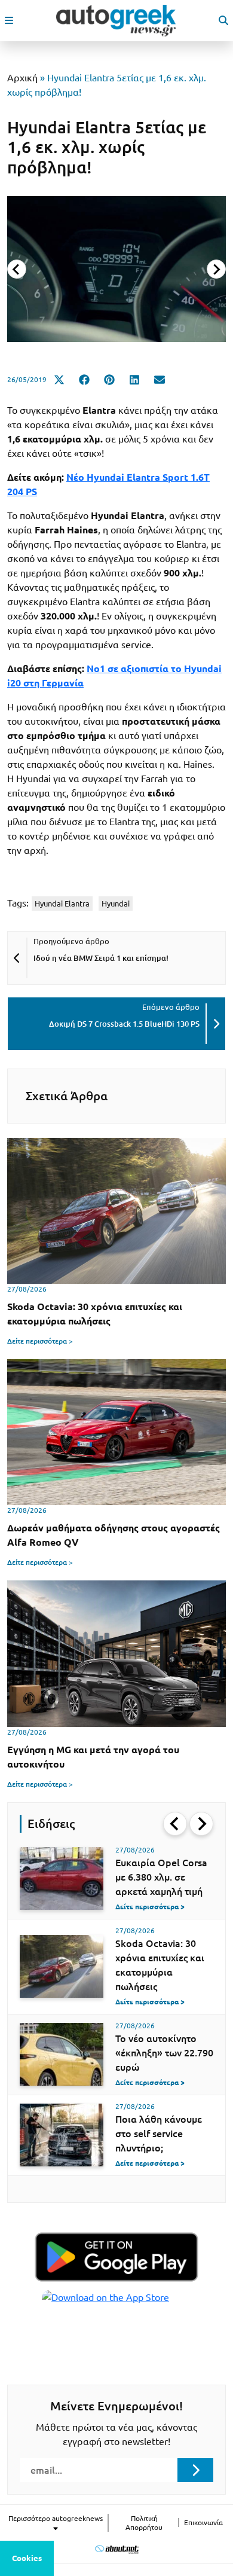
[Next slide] (216, 269)
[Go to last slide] (175, 1824)
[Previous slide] (17, 269)
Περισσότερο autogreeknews (56, 2518)
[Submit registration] (195, 2470)
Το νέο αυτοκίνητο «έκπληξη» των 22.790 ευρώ (164, 2053)
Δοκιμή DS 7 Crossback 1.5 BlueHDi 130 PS (124, 1024)
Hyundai (116, 904)
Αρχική (22, 78)
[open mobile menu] (9, 20)
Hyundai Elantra (62, 904)
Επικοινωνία (203, 2522)
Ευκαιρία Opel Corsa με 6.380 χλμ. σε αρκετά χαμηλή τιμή (161, 1877)
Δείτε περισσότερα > (40, 1341)
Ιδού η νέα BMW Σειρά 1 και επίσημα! (101, 958)
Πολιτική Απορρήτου (144, 2523)
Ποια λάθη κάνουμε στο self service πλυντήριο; (159, 2134)
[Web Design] (117, 2549)
